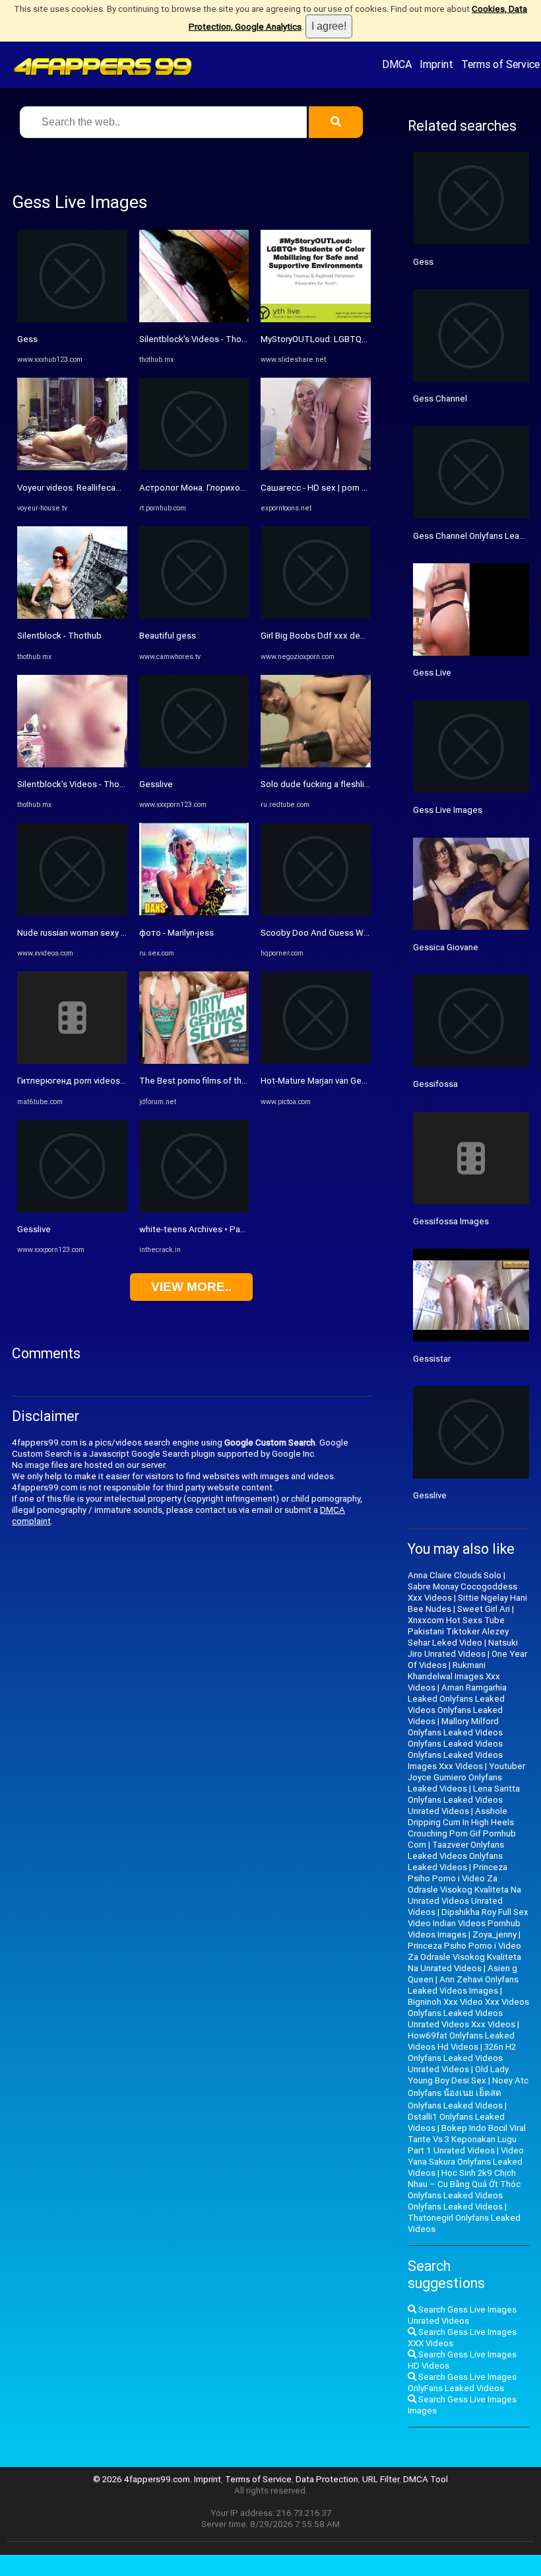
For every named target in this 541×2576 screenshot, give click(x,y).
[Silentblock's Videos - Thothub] (72, 764)
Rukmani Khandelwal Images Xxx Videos (454, 1676)
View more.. (191, 1287)
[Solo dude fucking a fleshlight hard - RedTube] (316, 764)
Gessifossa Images (451, 1221)
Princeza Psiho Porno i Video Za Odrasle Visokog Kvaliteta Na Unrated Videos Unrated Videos (464, 1890)
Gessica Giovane (446, 947)
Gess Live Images (448, 810)
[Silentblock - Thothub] (72, 616)
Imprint (436, 64)
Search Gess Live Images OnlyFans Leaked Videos (462, 2383)
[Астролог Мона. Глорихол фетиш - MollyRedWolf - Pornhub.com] (194, 467)
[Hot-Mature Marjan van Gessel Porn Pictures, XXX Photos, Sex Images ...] (316, 1061)
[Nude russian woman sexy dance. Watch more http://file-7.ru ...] (72, 912)
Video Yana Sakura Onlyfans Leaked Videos (466, 2162)
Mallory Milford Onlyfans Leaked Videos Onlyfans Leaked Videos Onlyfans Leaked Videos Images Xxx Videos (455, 1744)
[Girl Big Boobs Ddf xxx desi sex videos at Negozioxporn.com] (316, 616)
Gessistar (432, 1359)
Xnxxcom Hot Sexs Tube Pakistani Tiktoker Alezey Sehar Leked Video (458, 1631)
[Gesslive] (72, 1209)
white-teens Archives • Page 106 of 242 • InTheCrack (243, 1229)
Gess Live (432, 673)
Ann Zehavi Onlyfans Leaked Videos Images (463, 1985)
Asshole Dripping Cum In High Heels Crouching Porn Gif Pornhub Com (462, 1828)
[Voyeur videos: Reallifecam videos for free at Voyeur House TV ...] (72, 467)
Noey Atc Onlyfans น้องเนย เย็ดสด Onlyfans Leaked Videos (468, 2093)
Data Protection (327, 2479)
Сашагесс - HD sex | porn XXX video (331, 488)
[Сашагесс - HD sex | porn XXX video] (316, 467)
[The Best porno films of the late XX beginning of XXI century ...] (194, 1061)
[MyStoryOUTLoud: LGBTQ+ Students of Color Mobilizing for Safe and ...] (316, 319)
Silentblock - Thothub (59, 636)
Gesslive (34, 1229)
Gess (27, 339)
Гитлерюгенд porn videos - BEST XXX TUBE (103, 1081)
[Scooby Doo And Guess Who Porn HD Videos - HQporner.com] (316, 912)
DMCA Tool (426, 2479)
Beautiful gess (168, 636)
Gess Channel (440, 399)
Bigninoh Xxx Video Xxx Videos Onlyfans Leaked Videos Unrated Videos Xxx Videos (468, 2013)
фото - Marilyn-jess (176, 933)
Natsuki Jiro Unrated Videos (463, 1648)
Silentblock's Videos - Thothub (77, 784)
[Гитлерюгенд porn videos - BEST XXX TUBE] (72, 1061)
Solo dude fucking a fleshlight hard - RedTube (350, 784)
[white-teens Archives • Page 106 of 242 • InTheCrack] (194, 1209)
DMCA (397, 64)
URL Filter (381, 2479)
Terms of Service (500, 64)
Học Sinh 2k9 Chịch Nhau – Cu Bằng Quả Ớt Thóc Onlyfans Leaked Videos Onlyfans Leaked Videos (464, 2190)
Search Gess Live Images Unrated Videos (462, 2315)
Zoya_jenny (494, 1934)
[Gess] (72, 319)
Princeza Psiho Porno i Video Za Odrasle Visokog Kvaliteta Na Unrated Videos (464, 1957)
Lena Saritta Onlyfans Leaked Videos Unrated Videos (464, 1800)
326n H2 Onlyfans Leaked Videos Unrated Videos (462, 2058)
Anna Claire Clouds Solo (455, 1575)
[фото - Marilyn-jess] (194, 912)
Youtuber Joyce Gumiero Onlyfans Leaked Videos (466, 1777)
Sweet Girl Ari (484, 1609)
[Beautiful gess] (194, 616)
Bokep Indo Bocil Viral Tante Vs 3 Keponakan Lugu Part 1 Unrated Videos (467, 2139)
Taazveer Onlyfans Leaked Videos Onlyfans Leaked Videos (456, 1856)
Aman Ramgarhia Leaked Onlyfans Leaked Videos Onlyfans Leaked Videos (457, 1704)
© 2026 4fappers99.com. (143, 2479)
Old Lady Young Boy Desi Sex (458, 2075)
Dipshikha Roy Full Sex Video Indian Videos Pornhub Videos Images (468, 1923)
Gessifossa (435, 1084)
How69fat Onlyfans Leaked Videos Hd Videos (461, 2041)
